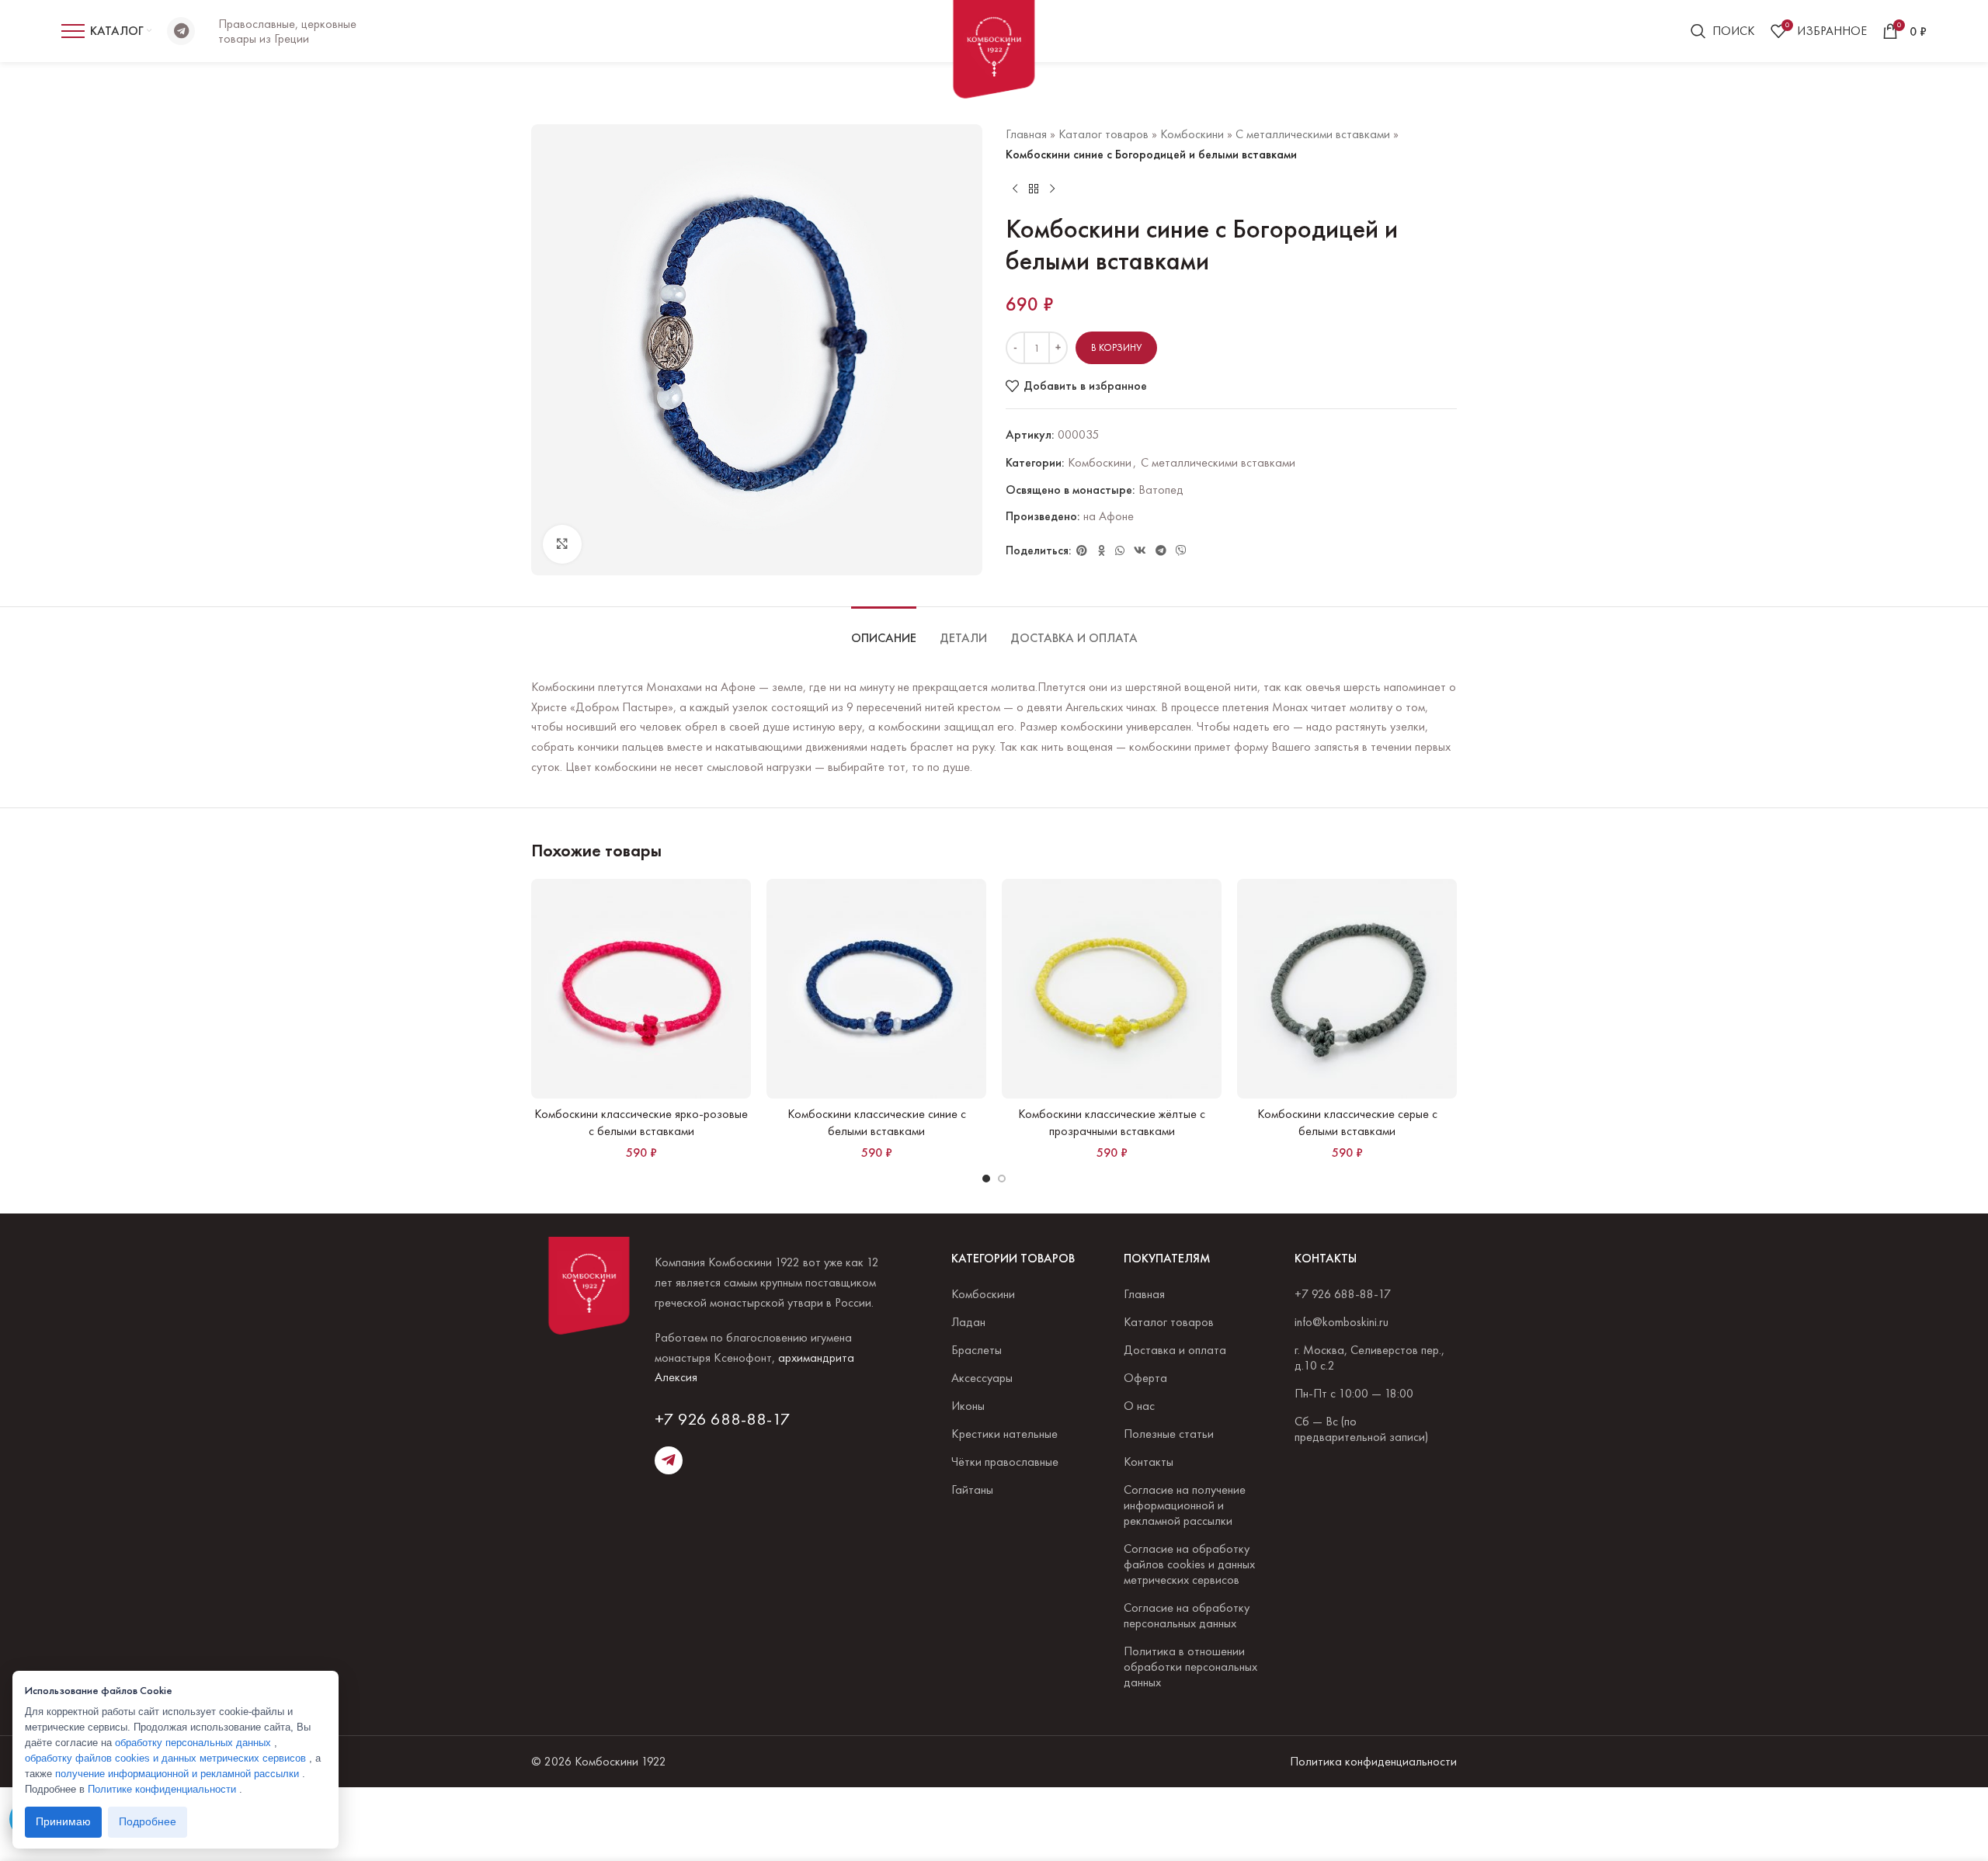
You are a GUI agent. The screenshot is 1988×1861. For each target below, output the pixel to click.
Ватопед (1161, 490)
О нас (1139, 1406)
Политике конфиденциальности (163, 1789)
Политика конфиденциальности (1373, 1761)
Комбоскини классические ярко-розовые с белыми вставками (641, 1122)
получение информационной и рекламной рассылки (179, 1774)
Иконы (968, 1406)
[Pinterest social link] (1082, 551)
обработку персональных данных (195, 1743)
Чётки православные (1005, 1462)
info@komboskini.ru (1342, 1322)
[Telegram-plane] (669, 1460)
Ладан (968, 1322)
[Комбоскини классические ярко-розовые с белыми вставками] (641, 989)
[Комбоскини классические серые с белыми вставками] (1347, 989)
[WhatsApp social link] (1120, 551)
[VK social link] (1140, 551)
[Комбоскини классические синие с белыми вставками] (876, 989)
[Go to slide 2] (1002, 1179)
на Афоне (1109, 516)
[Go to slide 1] (986, 1179)
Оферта (1145, 1378)
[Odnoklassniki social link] (1101, 551)
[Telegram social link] (1161, 551)
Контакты (1149, 1462)
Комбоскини (1192, 134)
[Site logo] (994, 55)
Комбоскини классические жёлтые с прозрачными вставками (1112, 1122)
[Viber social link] (1181, 551)
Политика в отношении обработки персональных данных (1190, 1667)
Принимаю (63, 1822)
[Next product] (1052, 189)
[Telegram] (181, 31)
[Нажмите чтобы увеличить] (562, 544)
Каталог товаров (1103, 134)
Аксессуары (982, 1378)
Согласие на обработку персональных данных (1187, 1615)
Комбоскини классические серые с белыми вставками (1347, 1122)
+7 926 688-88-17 (723, 1419)
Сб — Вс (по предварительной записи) (1361, 1429)
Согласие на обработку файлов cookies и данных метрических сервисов (1189, 1564)
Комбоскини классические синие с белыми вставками (877, 1122)
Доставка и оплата (1175, 1350)
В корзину (1116, 347)
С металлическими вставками (1313, 134)
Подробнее (148, 1822)
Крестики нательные (1004, 1434)
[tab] (884, 630)
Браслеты (977, 1350)
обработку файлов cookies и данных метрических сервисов (167, 1758)
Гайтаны (972, 1489)
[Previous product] (1015, 189)
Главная (1026, 134)
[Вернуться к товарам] (1034, 189)
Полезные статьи (1169, 1434)
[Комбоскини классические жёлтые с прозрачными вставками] (1112, 989)
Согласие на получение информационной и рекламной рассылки (1185, 1505)
